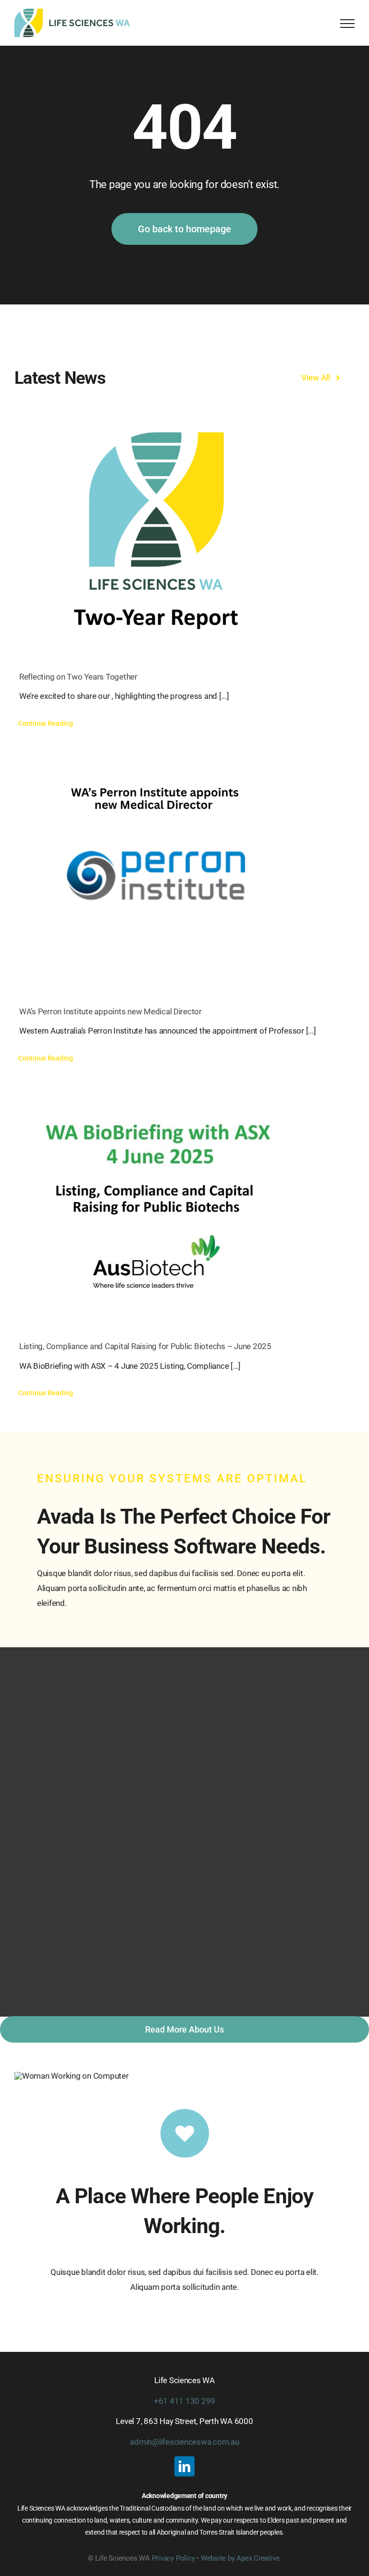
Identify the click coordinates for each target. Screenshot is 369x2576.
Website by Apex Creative (240, 2558)
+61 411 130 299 (184, 2401)
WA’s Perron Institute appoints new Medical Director (111, 1011)
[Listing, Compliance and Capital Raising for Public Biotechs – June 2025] (184, 1201)
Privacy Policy (173, 2558)
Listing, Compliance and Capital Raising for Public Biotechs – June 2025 (145, 1346)
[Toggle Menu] (347, 24)
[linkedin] (184, 2466)
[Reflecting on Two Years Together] (184, 532)
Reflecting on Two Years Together (78, 677)
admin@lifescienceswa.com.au (184, 2442)
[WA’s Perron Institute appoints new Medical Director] (184, 867)
